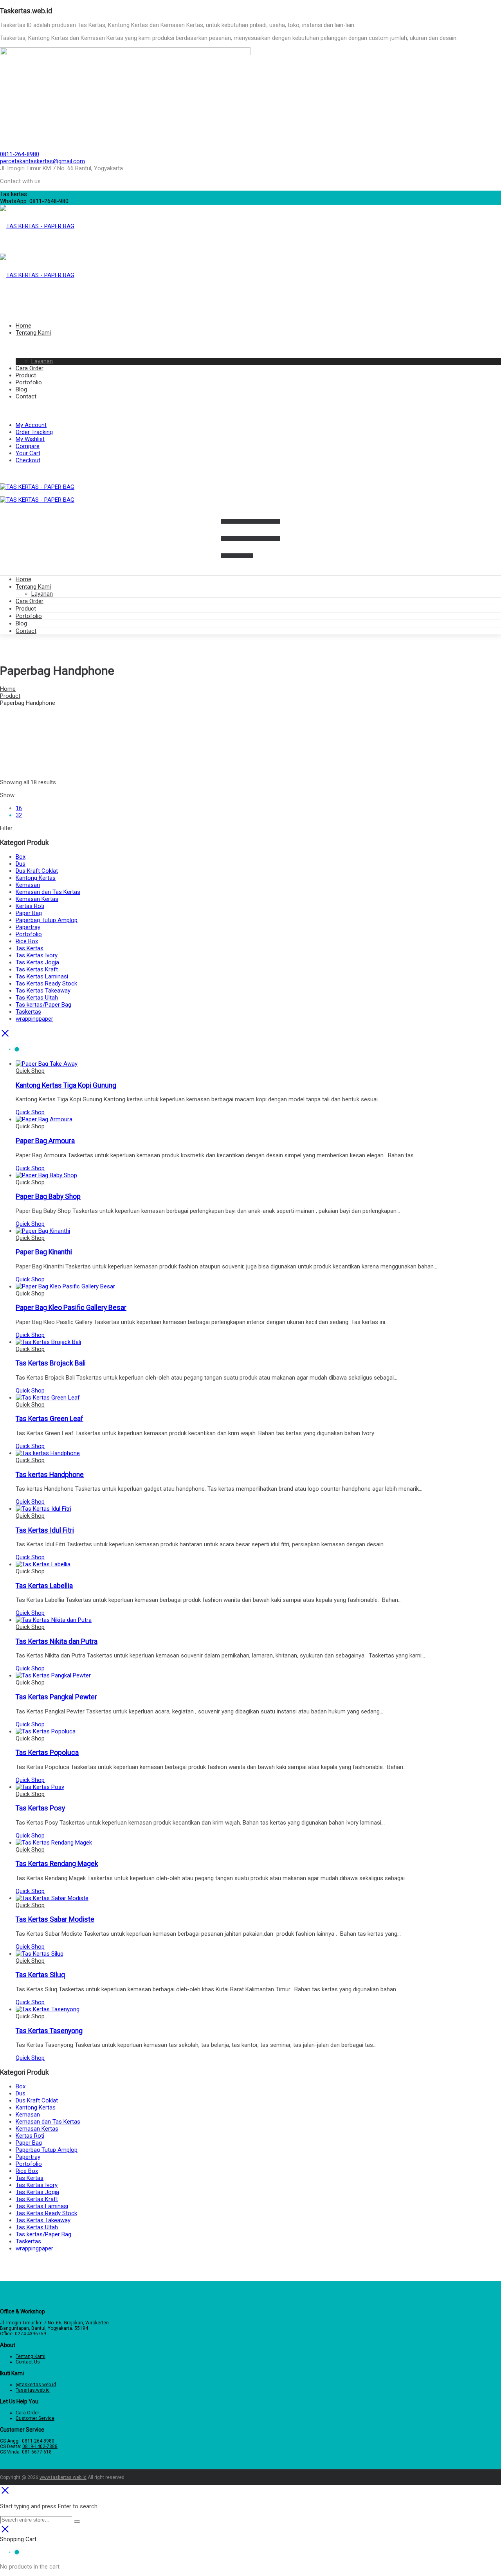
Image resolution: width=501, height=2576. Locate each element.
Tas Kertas (30, 948)
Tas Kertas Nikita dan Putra (57, 1641)
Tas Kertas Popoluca (47, 1753)
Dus (21, 864)
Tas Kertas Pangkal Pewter (56, 1697)
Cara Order (30, 601)
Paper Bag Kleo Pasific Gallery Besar (71, 1308)
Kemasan (28, 885)
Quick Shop (30, 1071)
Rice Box (27, 941)
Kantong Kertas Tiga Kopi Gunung (66, 1085)
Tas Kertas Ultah (37, 998)
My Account (31, 425)
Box (21, 857)
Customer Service (35, 2418)
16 (19, 808)
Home (23, 579)
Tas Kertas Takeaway (43, 991)
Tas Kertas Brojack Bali (51, 1363)
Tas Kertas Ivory (37, 955)
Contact (26, 631)
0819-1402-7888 (40, 2446)
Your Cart (28, 453)
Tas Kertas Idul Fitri (45, 1530)
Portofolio (29, 616)
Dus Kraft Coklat (37, 871)
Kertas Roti (30, 906)
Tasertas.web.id (33, 2390)
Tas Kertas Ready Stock (46, 984)
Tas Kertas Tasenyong (49, 2031)
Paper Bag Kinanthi (44, 1252)
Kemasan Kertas (37, 899)
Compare (28, 446)
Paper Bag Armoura (45, 1141)
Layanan (42, 594)
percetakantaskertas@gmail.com (42, 161)
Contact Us (28, 2362)
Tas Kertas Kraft (37, 969)
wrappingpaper (34, 1019)
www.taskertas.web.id (63, 2477)
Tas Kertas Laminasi (42, 976)
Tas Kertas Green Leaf (50, 1419)
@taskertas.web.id (36, 2385)
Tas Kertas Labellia (44, 1586)
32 (19, 815)
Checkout (28, 460)
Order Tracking (34, 432)
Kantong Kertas (36, 878)
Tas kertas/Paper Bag (43, 1005)
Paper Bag (29, 913)
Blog (21, 623)
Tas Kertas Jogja (37, 962)
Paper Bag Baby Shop (48, 1196)
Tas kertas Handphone (50, 1475)
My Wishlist (30, 439)
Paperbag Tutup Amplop (47, 920)
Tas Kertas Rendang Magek (57, 1864)
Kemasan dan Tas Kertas (48, 892)
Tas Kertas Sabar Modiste (55, 1919)
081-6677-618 (37, 2452)
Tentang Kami (33, 587)
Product (26, 609)
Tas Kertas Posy (40, 1808)
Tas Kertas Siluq (40, 1975)
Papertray (28, 927)
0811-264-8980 (20, 154)
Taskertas (28, 1012)
